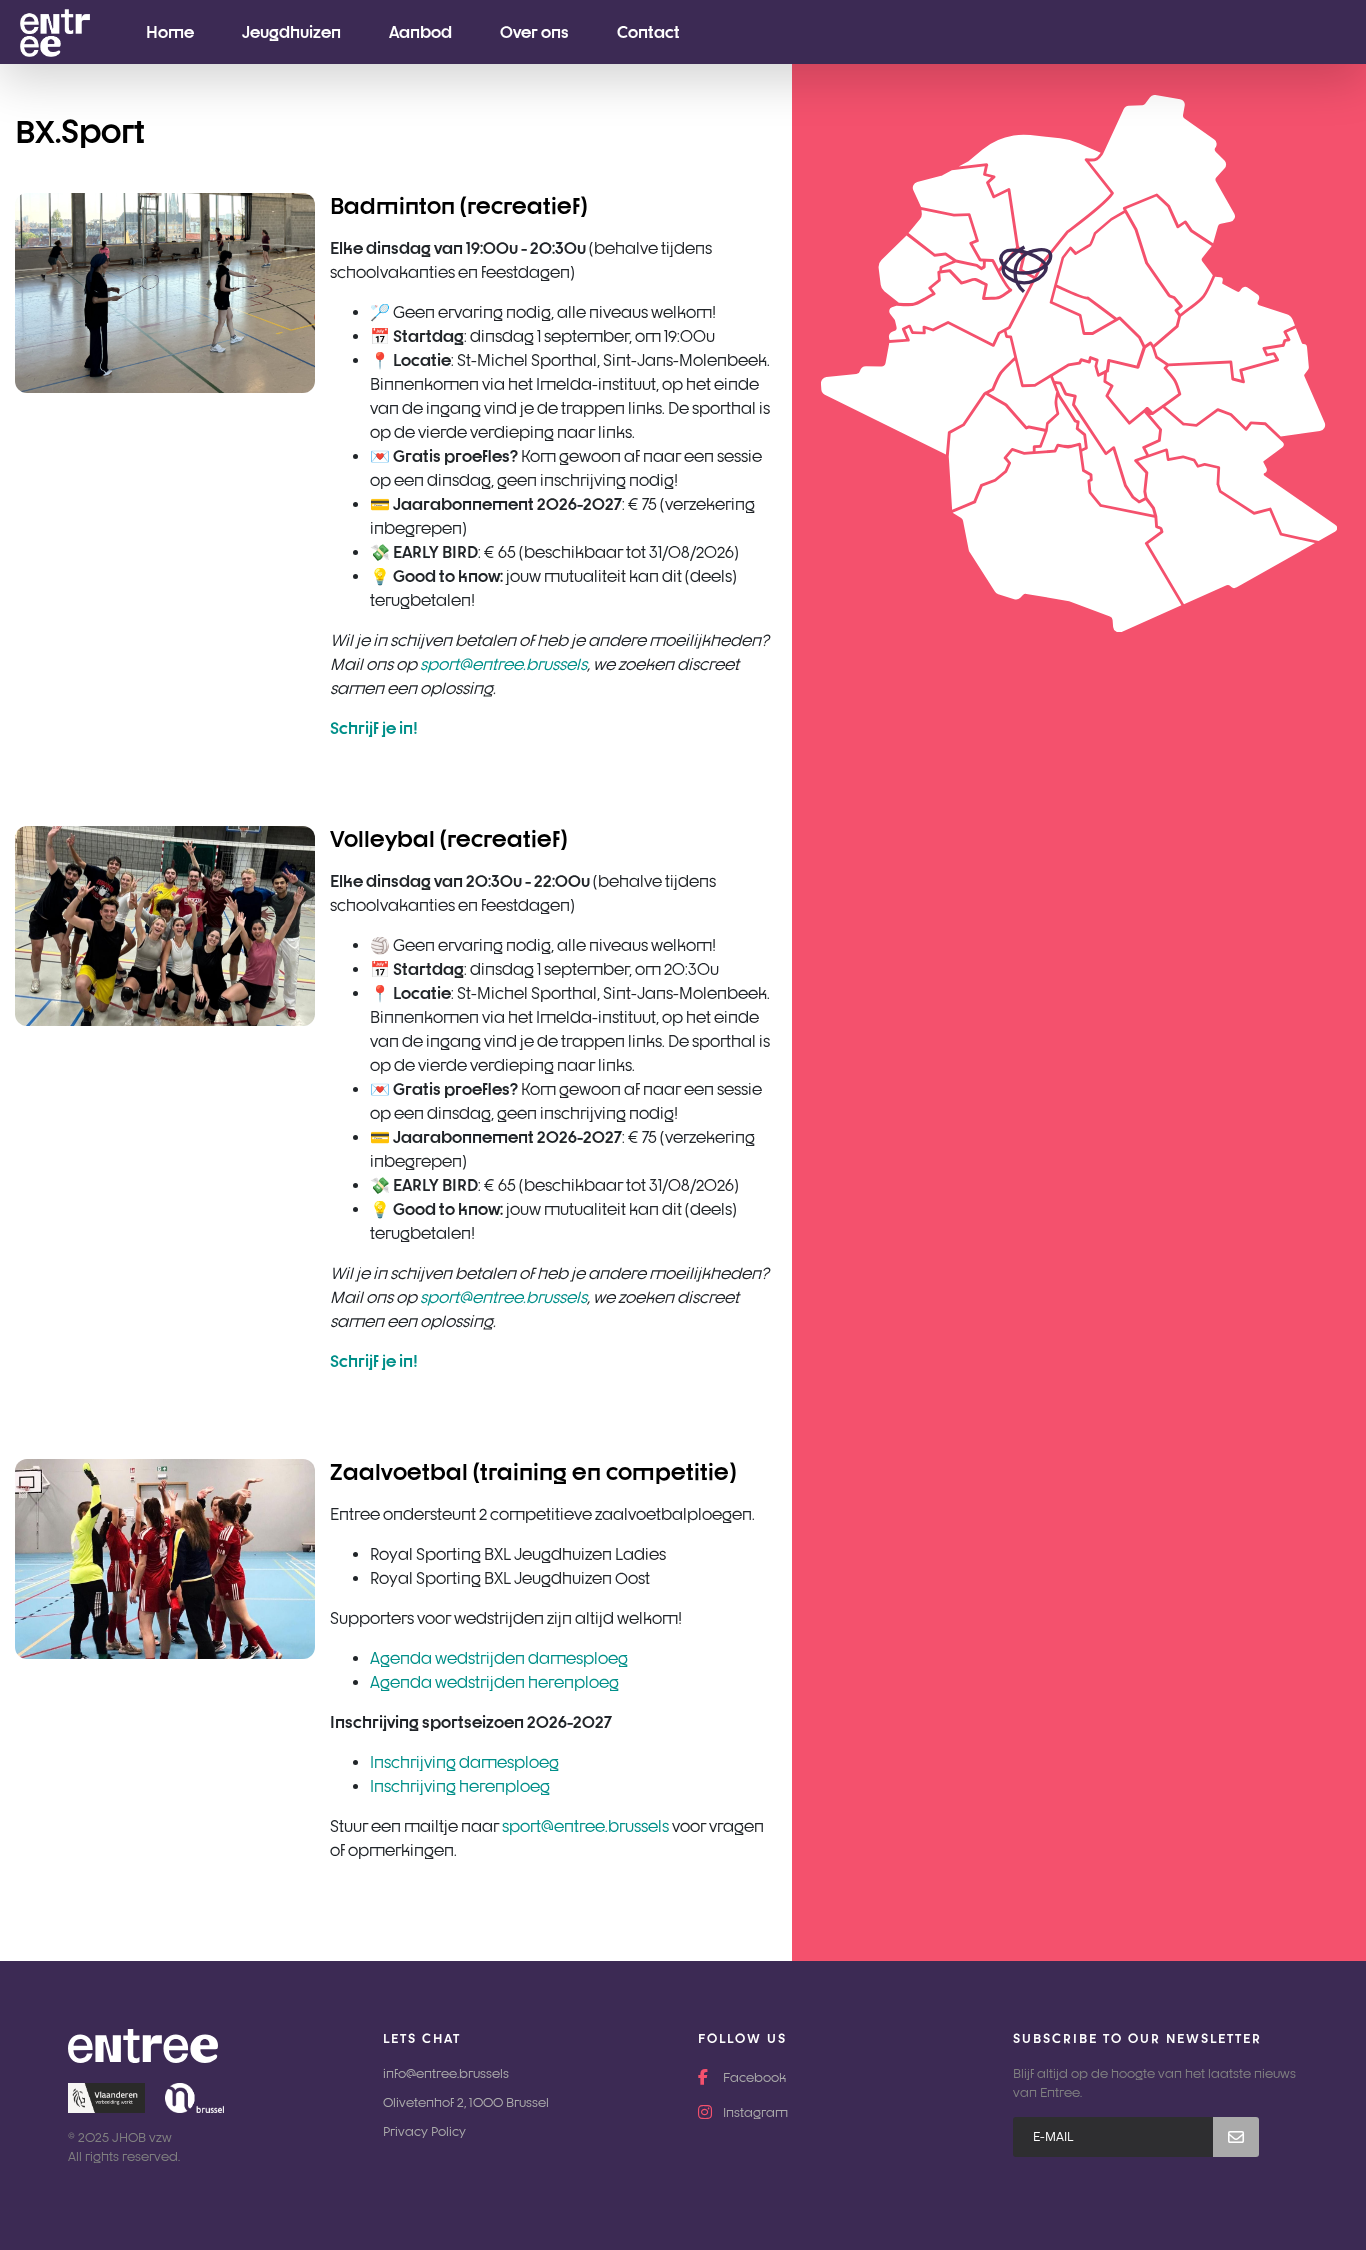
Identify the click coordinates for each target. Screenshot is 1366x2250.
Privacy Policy (424, 2131)
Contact (648, 32)
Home (170, 32)
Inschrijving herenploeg (460, 1786)
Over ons (534, 32)
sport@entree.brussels (585, 1826)
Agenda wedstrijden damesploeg (499, 1658)
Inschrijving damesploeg (464, 1762)
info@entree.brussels (446, 2073)
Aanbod (420, 32)
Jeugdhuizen (291, 32)
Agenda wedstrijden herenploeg (494, 1682)
